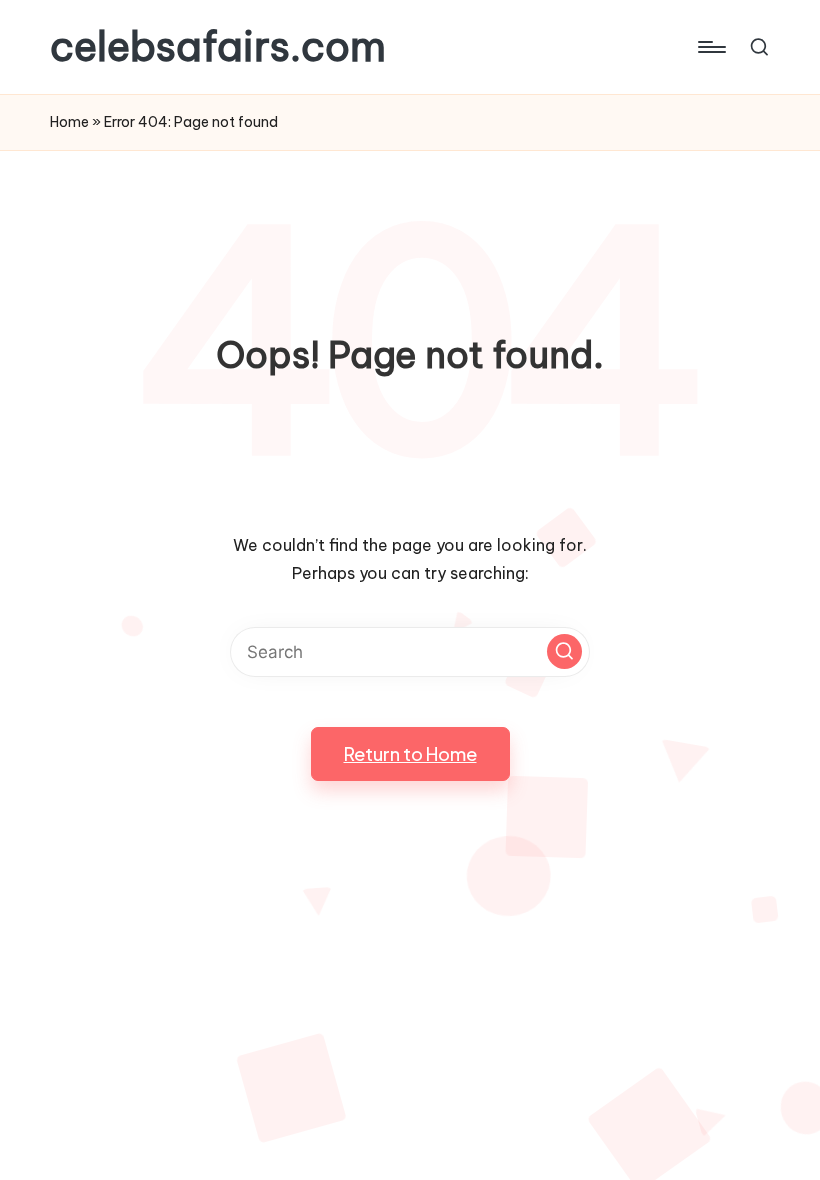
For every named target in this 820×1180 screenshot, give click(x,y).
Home (69, 122)
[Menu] (710, 47)
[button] (564, 651)
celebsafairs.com (218, 47)
